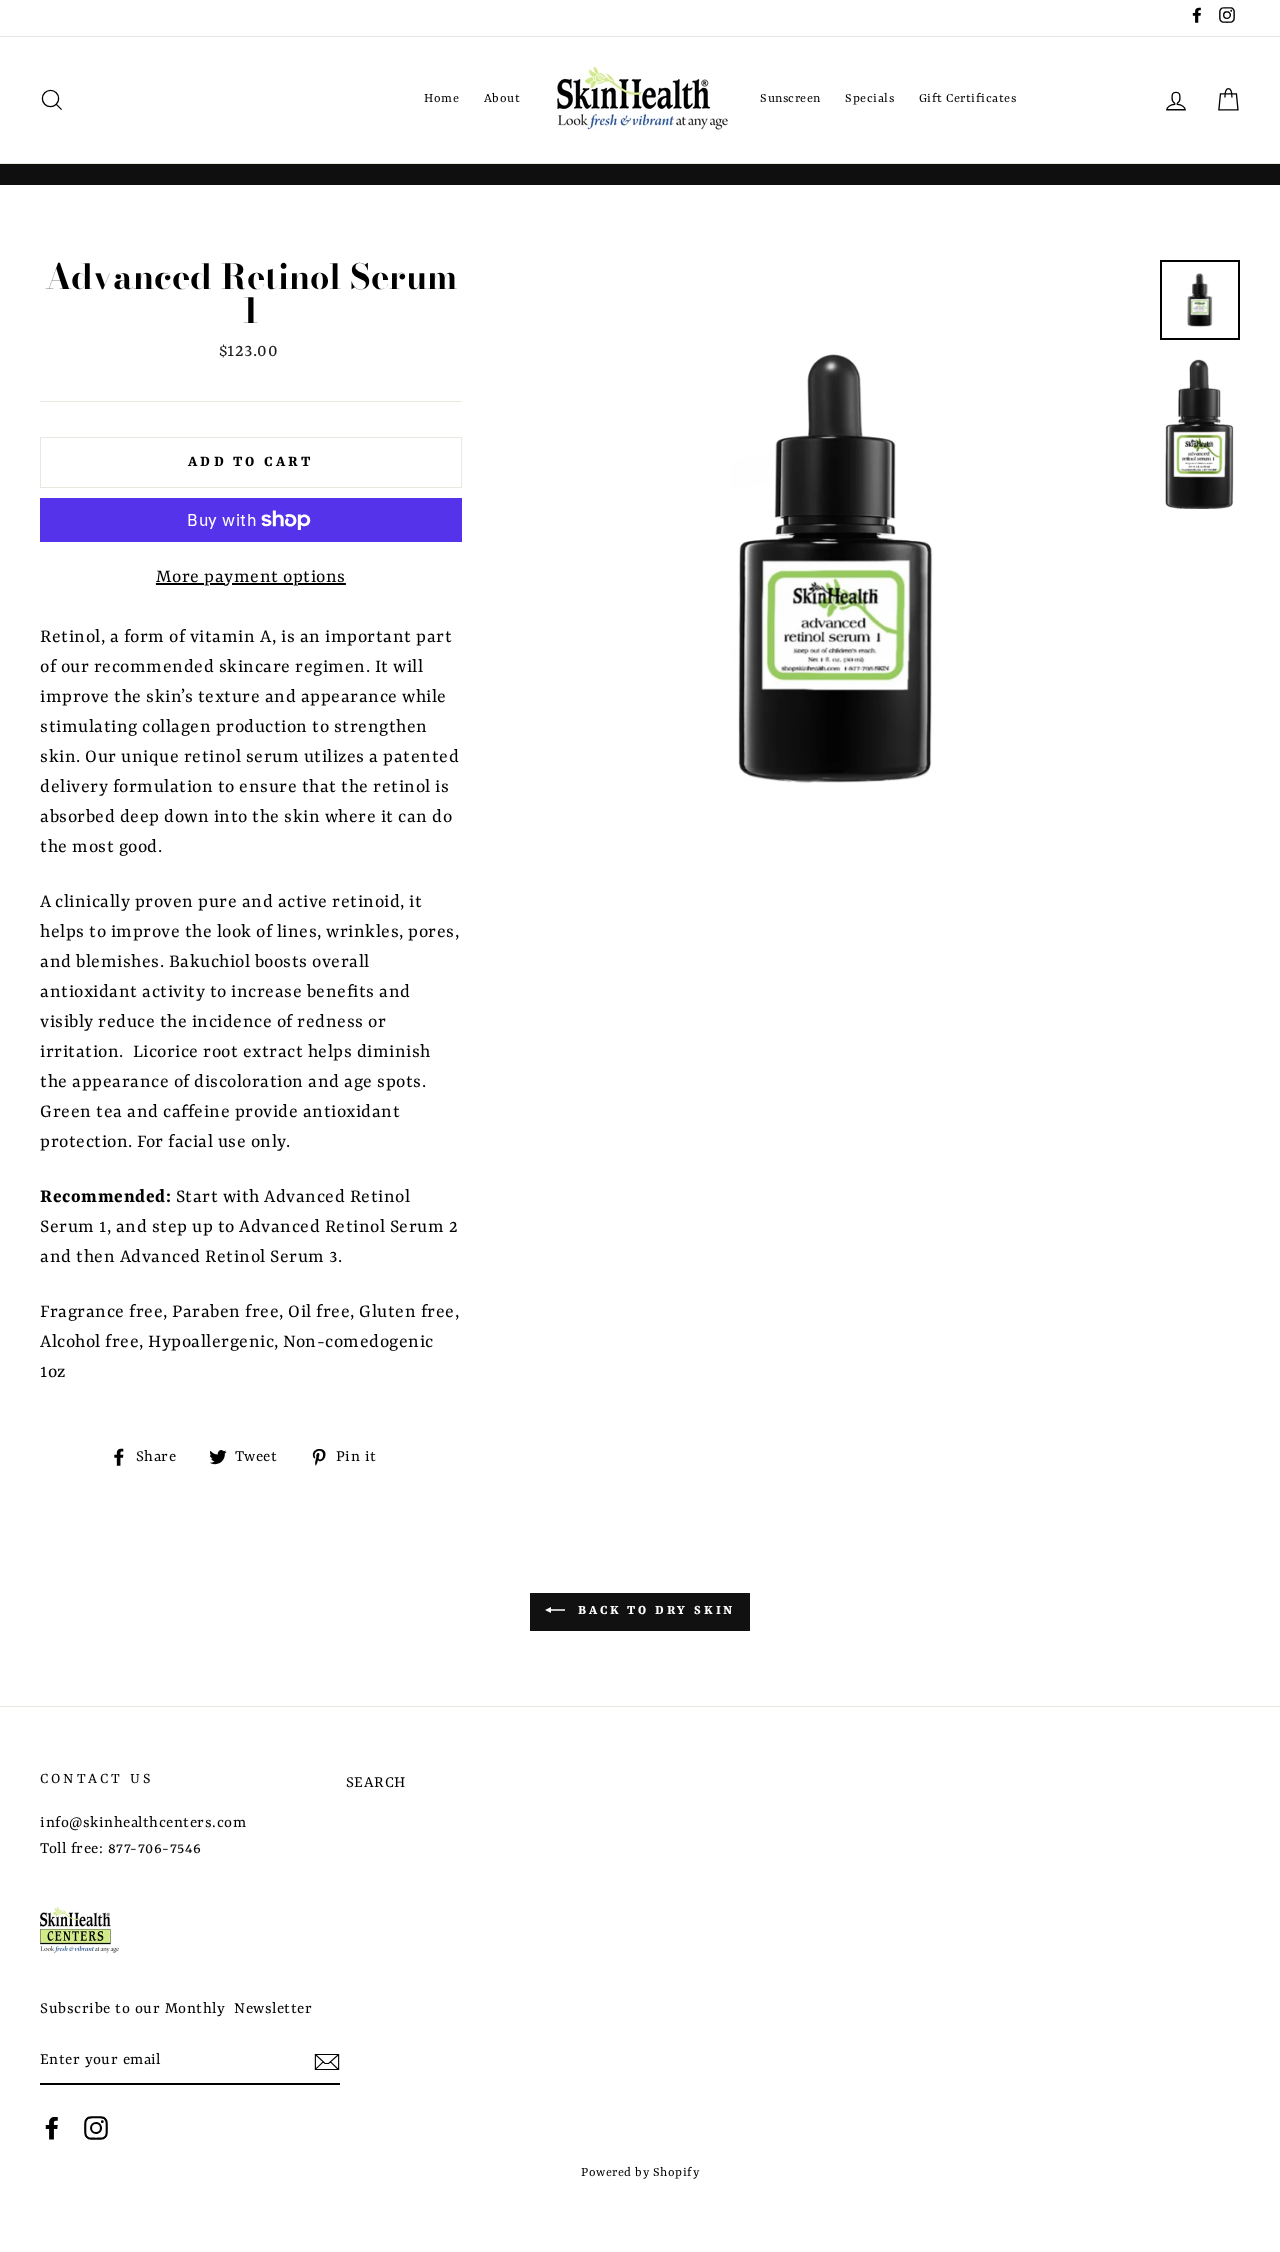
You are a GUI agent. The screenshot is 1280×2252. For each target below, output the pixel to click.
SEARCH (376, 1783)
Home (441, 99)
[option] (837, 568)
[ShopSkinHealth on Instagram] (96, 2128)
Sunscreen (790, 99)
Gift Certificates (968, 99)
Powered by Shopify (640, 2173)
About (502, 99)
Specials (869, 99)
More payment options (251, 577)
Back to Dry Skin (654, 1611)
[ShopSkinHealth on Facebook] (52, 2128)
